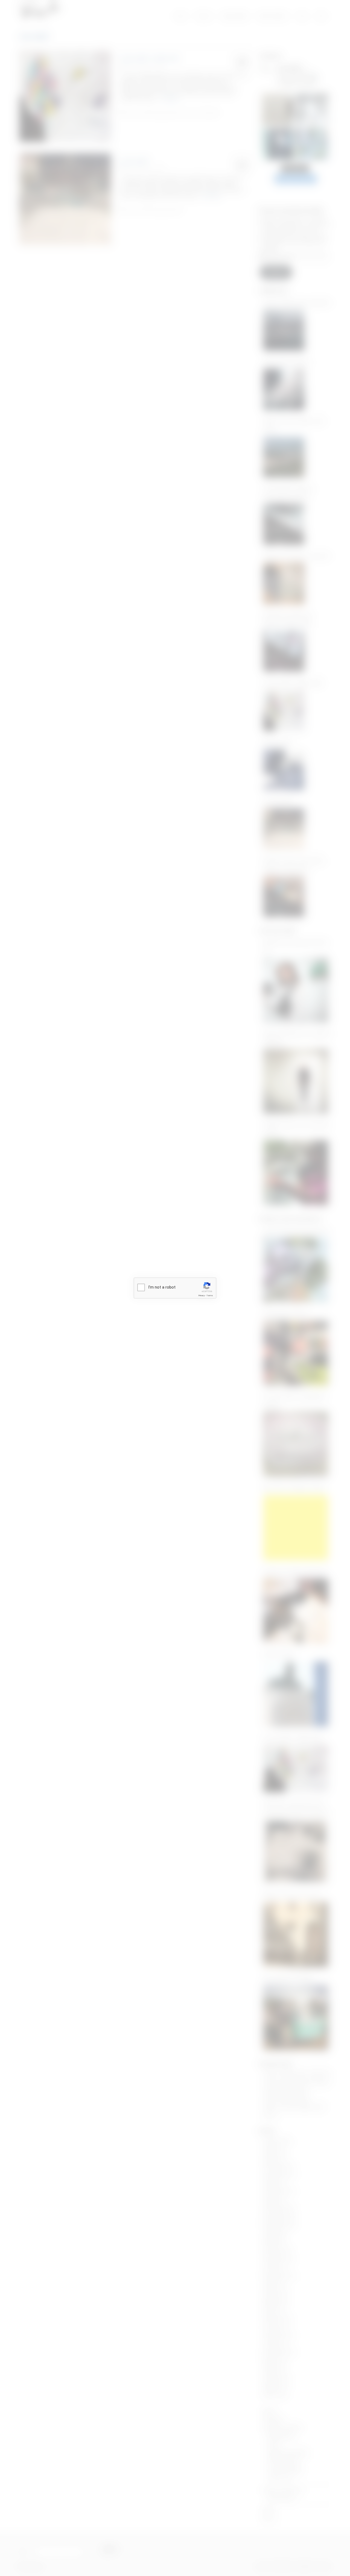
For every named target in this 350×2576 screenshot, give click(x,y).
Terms (210, 1296)
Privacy (202, 1296)
